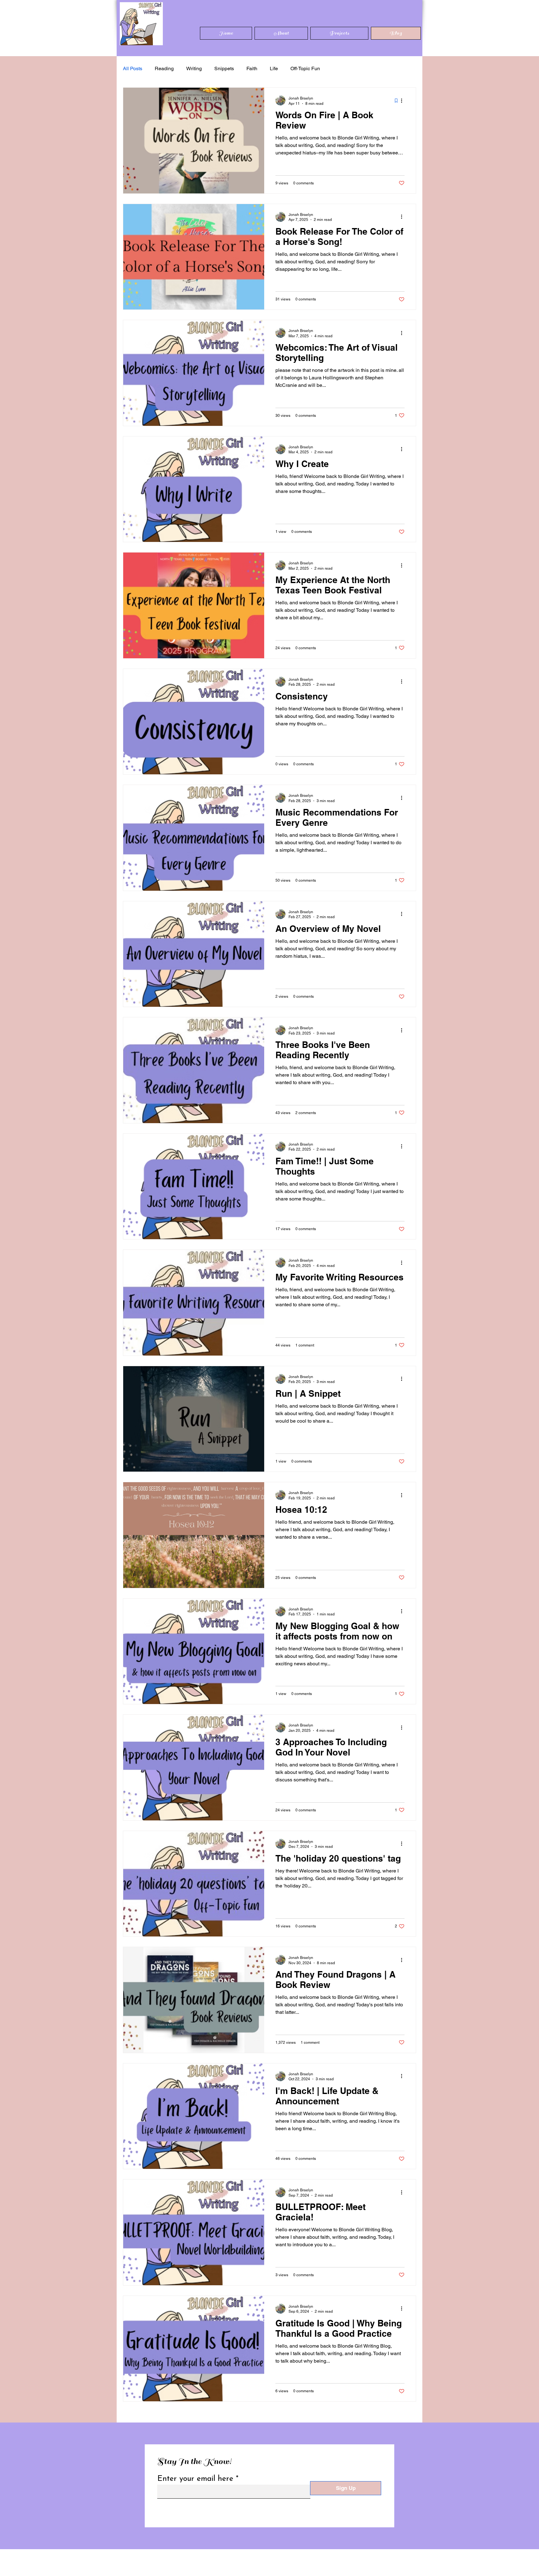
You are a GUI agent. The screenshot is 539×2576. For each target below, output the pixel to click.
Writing (194, 68)
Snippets (224, 68)
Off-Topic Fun (305, 68)
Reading (164, 68)
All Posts (133, 68)
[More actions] (404, 100)
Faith (252, 68)
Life (274, 68)
